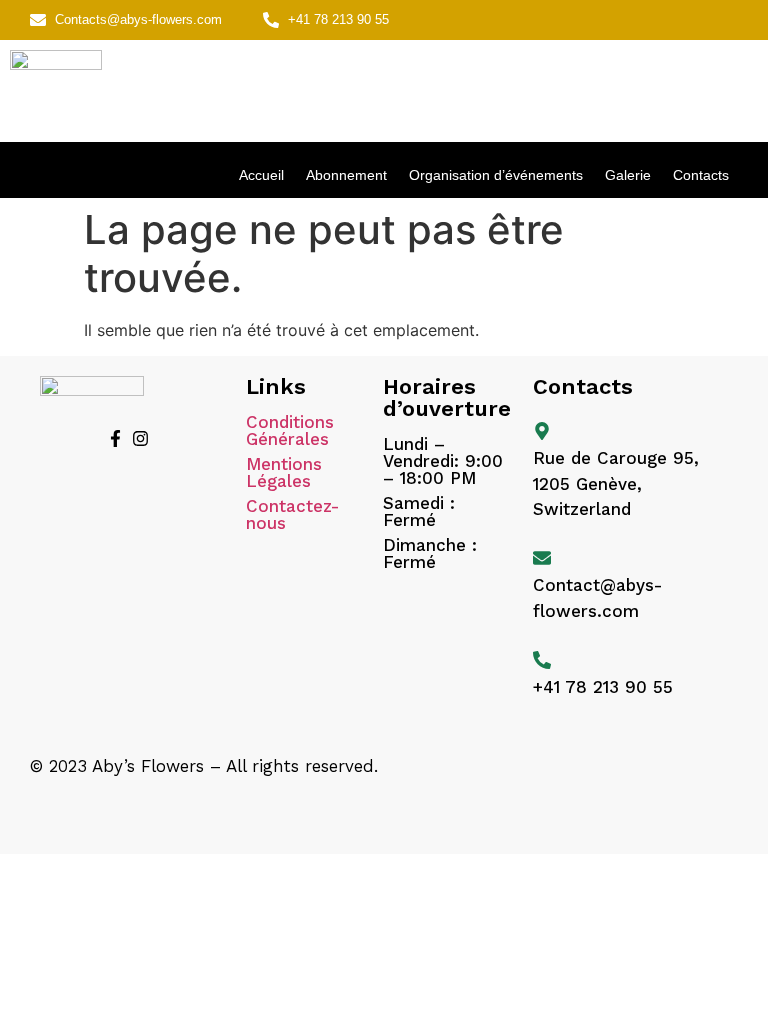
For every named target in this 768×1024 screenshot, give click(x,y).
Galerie (628, 175)
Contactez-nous (292, 514)
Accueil (261, 175)
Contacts (701, 175)
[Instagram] (140, 438)
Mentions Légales (284, 472)
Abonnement (346, 175)
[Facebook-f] (115, 438)
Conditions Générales (290, 430)
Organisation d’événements (496, 175)
